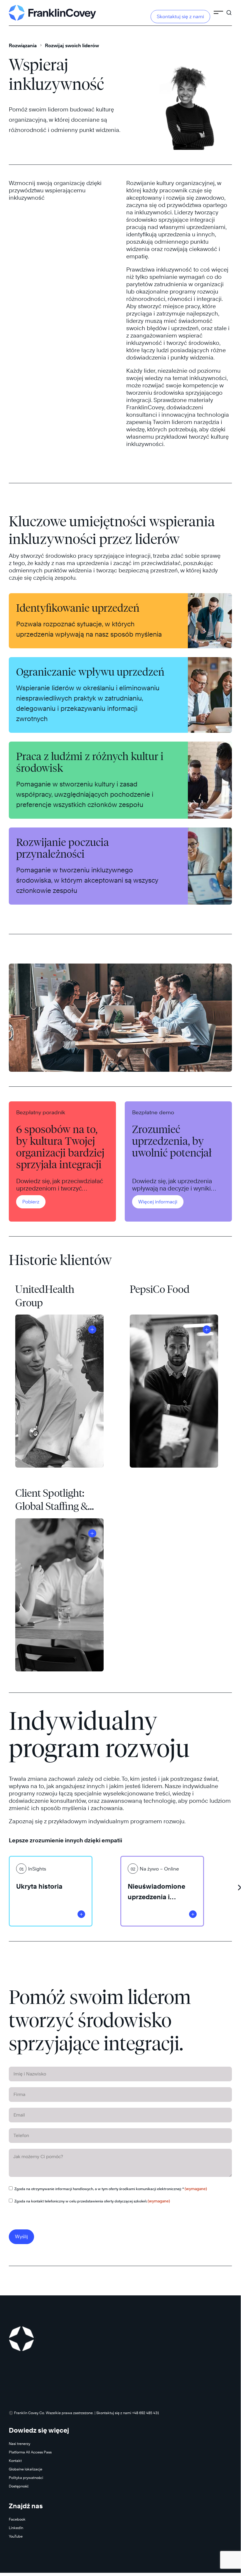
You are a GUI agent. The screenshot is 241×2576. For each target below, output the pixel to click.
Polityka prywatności (26, 2478)
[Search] (229, 10)
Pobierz (31, 1202)
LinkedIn (16, 2528)
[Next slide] (239, 1885)
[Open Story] (92, 1329)
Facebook (17, 2519)
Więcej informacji (158, 1202)
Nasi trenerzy (20, 2444)
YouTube (16, 2536)
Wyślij (21, 2237)
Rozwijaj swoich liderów (72, 46)
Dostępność (19, 2486)
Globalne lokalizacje (26, 2469)
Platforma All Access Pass (30, 2452)
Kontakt (15, 2461)
